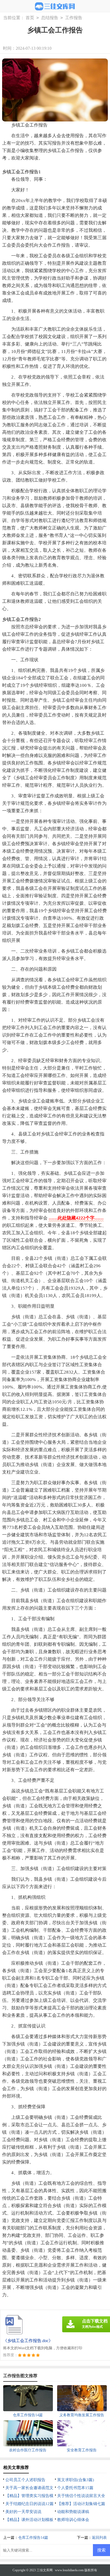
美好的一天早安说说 (23, 2512)
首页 (30, 18)
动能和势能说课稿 (73, 2512)
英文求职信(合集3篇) (76, 2480)
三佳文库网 (45, 2570)
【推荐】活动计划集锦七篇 (81, 2504)
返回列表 (99, 2538)
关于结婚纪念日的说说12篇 (30, 2504)
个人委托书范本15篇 (75, 2488)
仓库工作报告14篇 (33, 2538)
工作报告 (74, 18)
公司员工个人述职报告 (25, 2480)
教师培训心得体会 (73, 2520)
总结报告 (50, 18)
